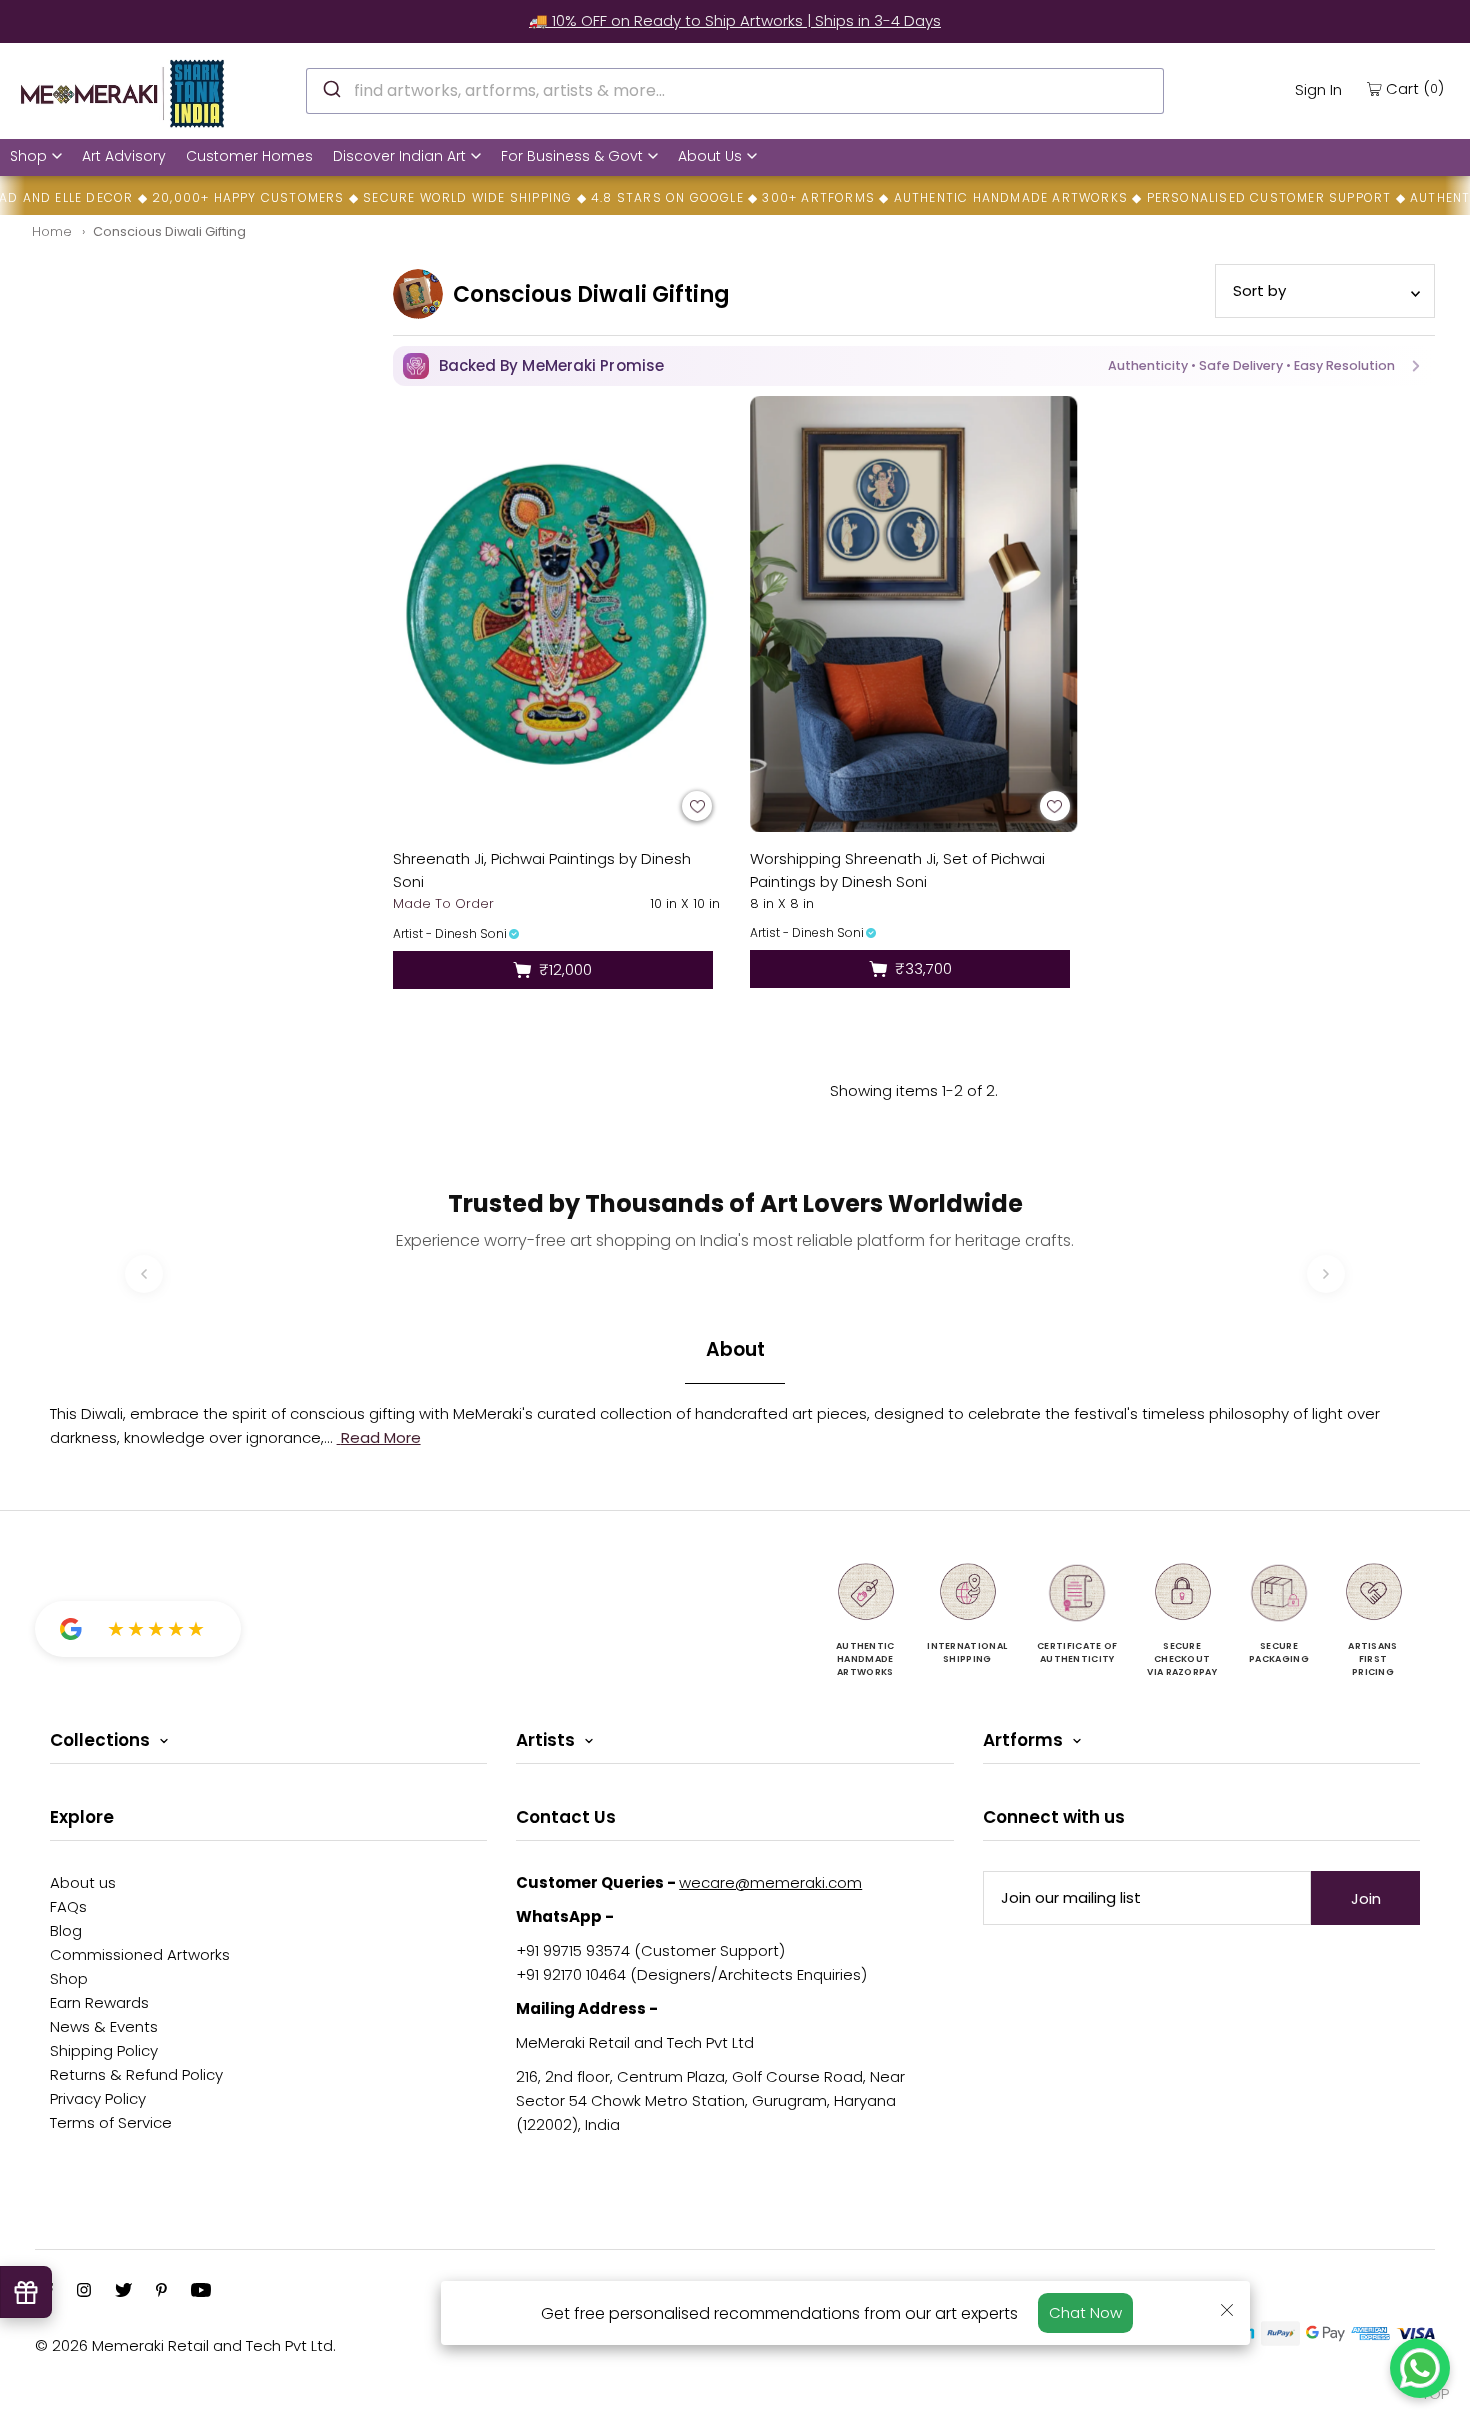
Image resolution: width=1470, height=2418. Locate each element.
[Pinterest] (161, 2292)
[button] (914, 366)
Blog (66, 1930)
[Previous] (144, 1274)
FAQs (68, 1906)
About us (83, 1882)
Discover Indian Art (399, 156)
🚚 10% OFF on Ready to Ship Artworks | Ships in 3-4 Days (735, 20)
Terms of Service (111, 2122)
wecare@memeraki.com (770, 1882)
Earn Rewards (99, 2002)
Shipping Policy (104, 2050)
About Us (710, 156)
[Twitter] (123, 2292)
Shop (28, 156)
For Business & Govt (572, 156)
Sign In (1318, 89)
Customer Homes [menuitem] (249, 156)
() (1415, 88)
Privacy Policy (98, 2098)
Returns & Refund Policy (136, 2074)
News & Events (104, 2026)
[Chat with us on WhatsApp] (1420, 2368)
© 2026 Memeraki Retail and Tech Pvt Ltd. (185, 2345)
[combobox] (735, 91)
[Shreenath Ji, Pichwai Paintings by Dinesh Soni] (557, 614)
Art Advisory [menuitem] (124, 156)
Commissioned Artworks (140, 1954)
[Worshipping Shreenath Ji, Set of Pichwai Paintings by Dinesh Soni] (914, 614)
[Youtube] (201, 2292)
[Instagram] (84, 2292)
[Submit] (330, 88)
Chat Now (1085, 2312)
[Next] (1326, 1274)
